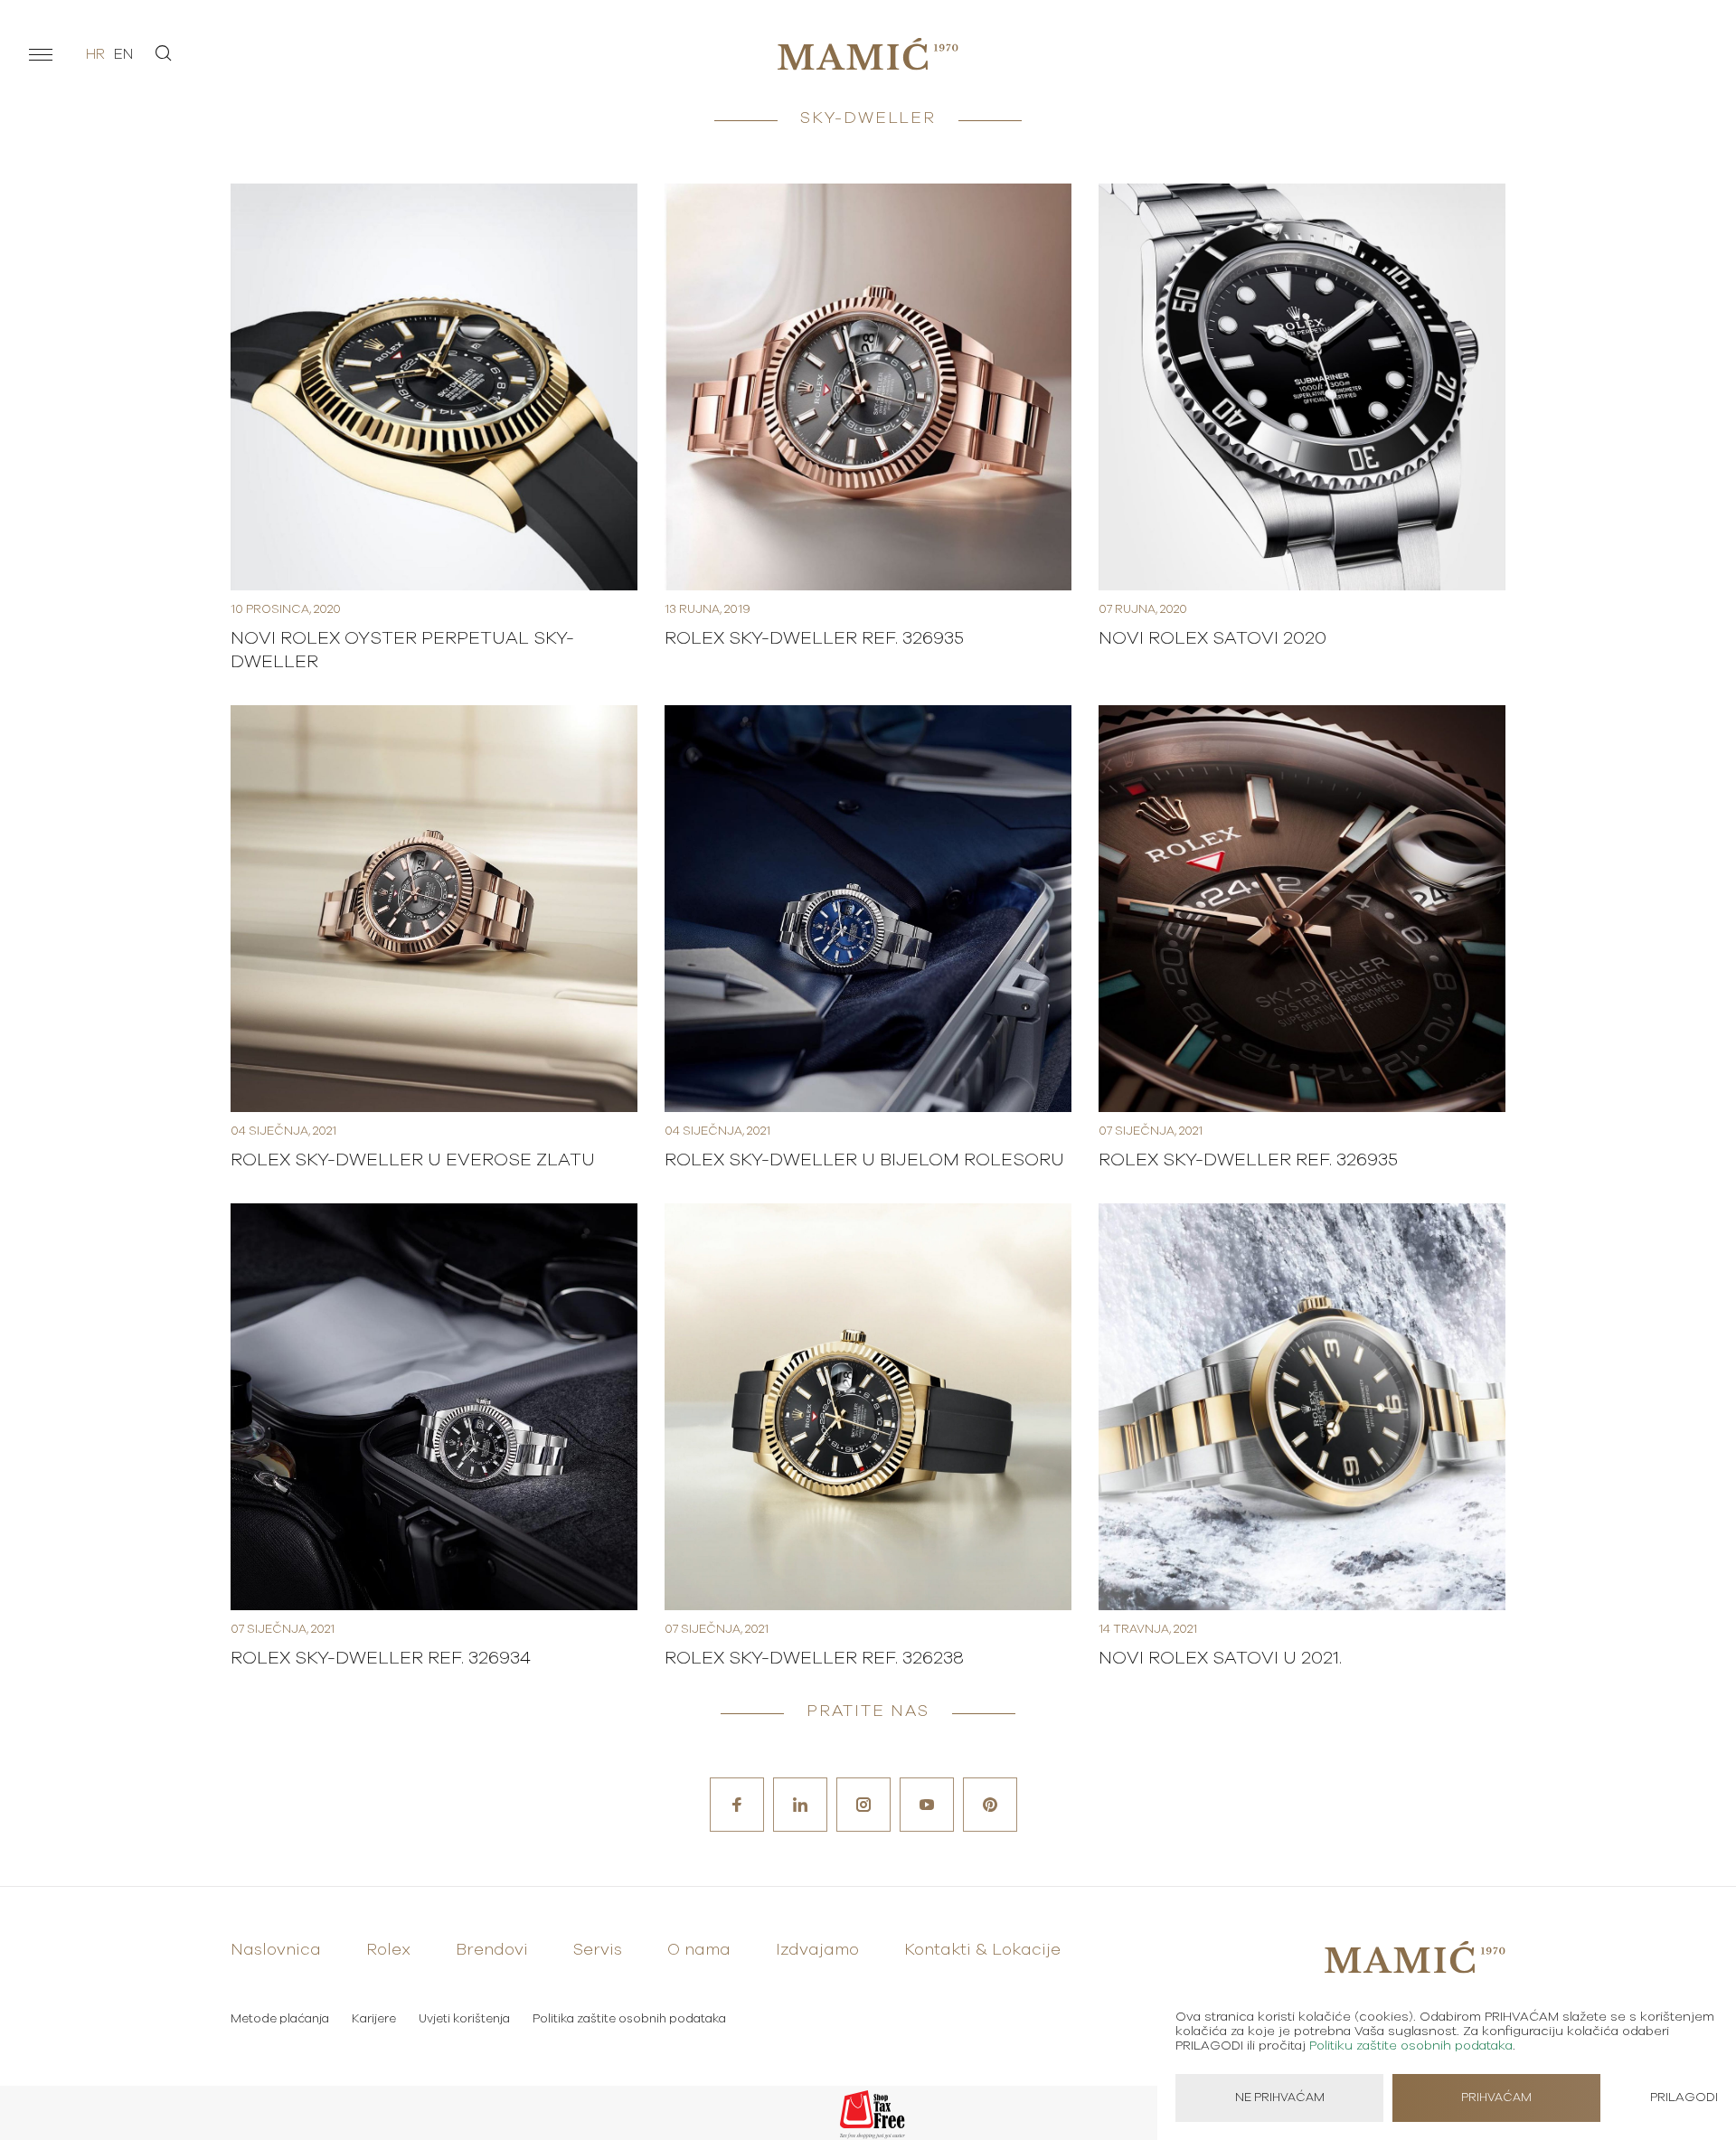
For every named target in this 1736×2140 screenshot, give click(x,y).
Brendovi (492, 1950)
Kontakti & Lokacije (982, 1950)
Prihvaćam (1496, 2098)
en (123, 54)
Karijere (374, 2019)
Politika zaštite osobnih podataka (629, 2019)
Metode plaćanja (280, 2019)
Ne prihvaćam (1280, 2098)
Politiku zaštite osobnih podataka (1411, 2046)
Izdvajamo (817, 1950)
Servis (598, 1950)
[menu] (41, 54)
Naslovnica (276, 1950)
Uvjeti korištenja (464, 2019)
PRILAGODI (1684, 2098)
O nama (699, 1950)
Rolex (388, 1950)
